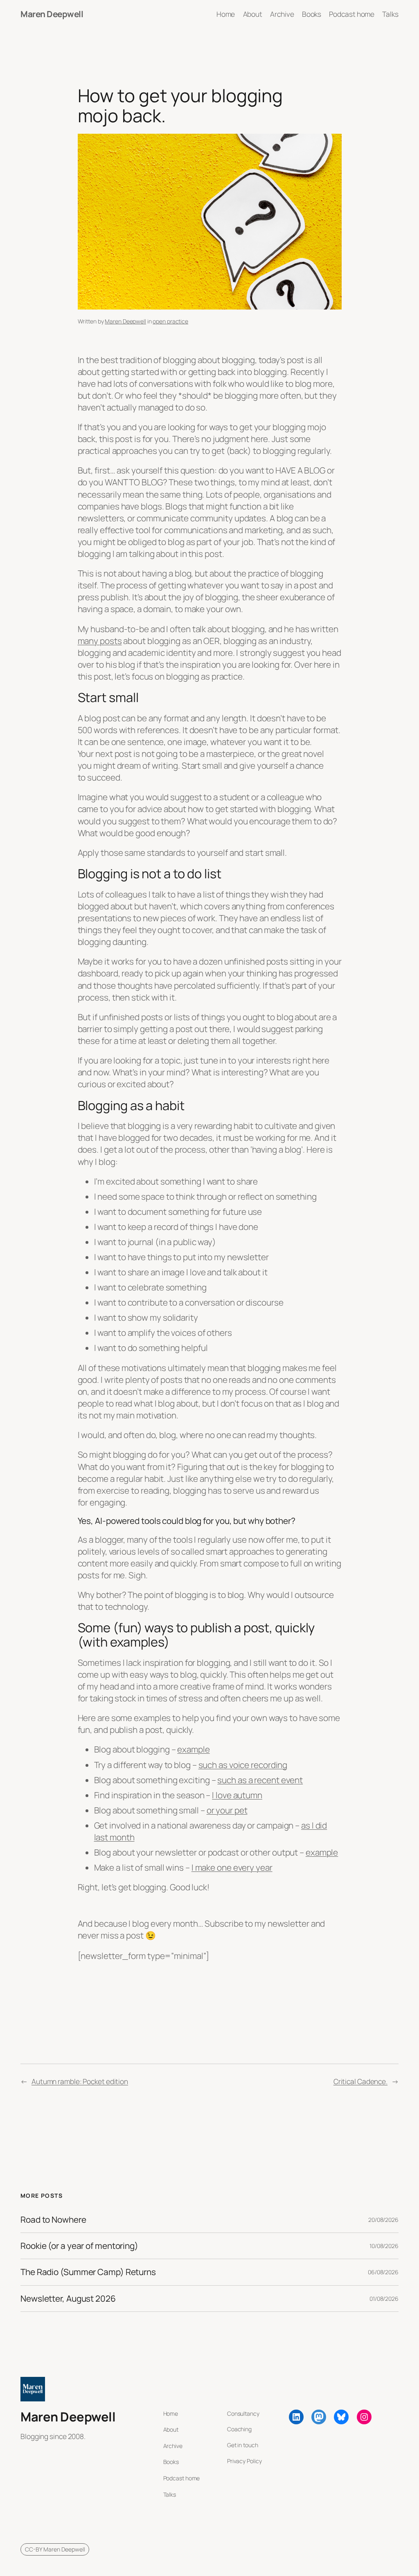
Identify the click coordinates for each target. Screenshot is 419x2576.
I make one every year (232, 1867)
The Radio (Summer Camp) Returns (88, 2272)
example (193, 1749)
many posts (100, 641)
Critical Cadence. (360, 2081)
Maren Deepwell (52, 14)
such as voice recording (243, 1765)
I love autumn (237, 1795)
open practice (170, 321)
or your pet (227, 1810)
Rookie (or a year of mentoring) (79, 2246)
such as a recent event (260, 1780)
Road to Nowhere (53, 2220)
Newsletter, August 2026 (68, 2299)
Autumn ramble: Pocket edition (80, 2081)
